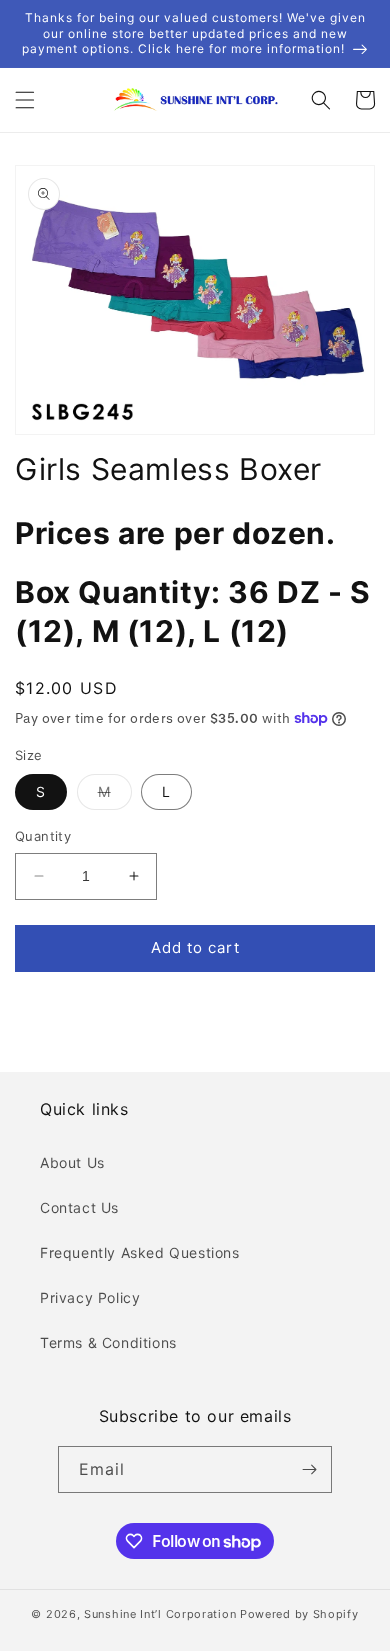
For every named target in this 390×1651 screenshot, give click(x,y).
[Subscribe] (309, 1469)
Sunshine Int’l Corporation (160, 1614)
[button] (25, 100)
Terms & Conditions (108, 1342)
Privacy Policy (90, 1297)
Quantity (43, 836)
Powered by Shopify (299, 1614)
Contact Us (79, 1207)
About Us (72, 1162)
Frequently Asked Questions (140, 1252)
